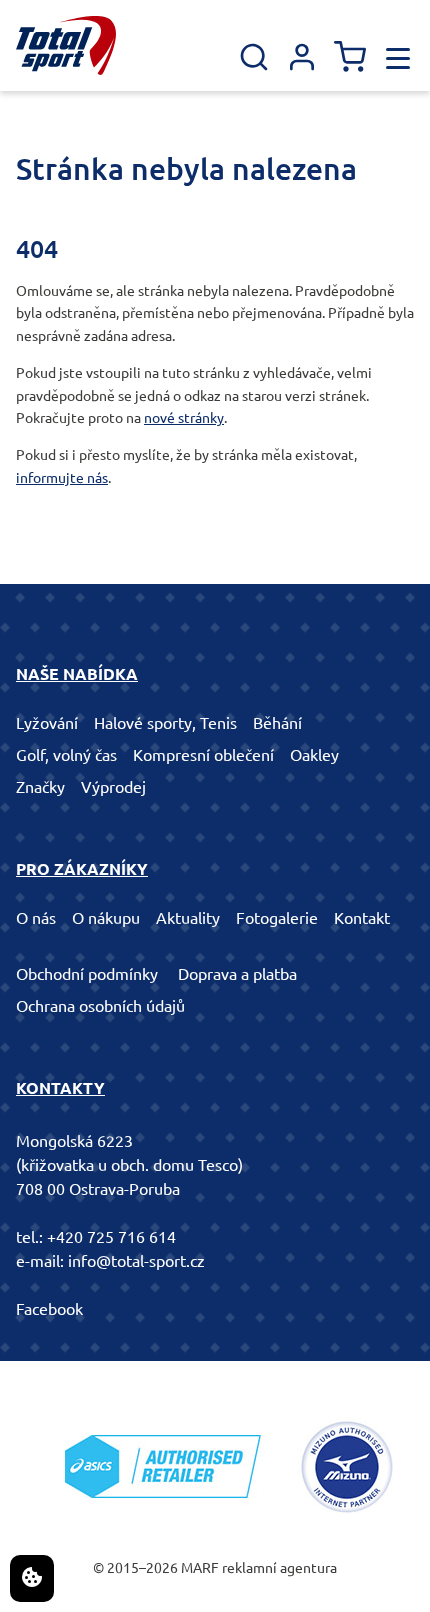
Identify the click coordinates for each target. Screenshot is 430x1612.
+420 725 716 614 (111, 1237)
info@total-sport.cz (136, 1261)
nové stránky (184, 418)
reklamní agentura (279, 1568)
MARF (200, 1568)
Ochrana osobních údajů (100, 1006)
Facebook (49, 1309)
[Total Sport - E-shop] (66, 45)
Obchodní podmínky (87, 974)
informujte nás (62, 478)
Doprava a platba (237, 974)
